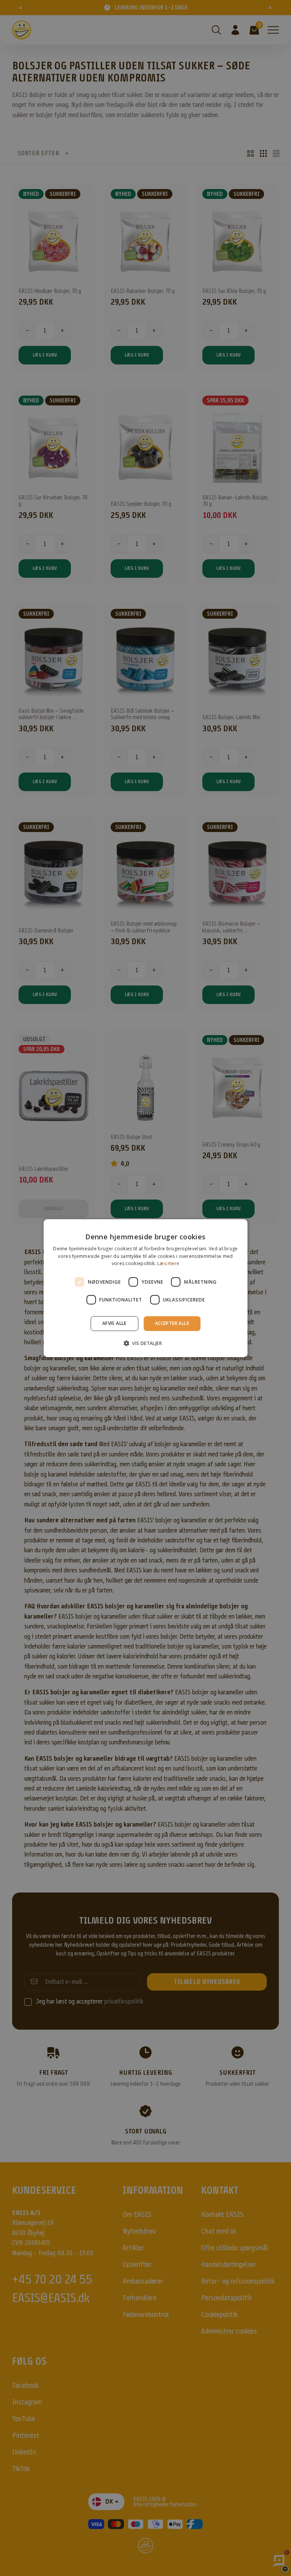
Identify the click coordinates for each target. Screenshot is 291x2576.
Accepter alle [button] (172, 1323)
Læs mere (168, 1263)
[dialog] (145, 1288)
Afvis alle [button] (114, 1323)
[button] (145, 1343)
